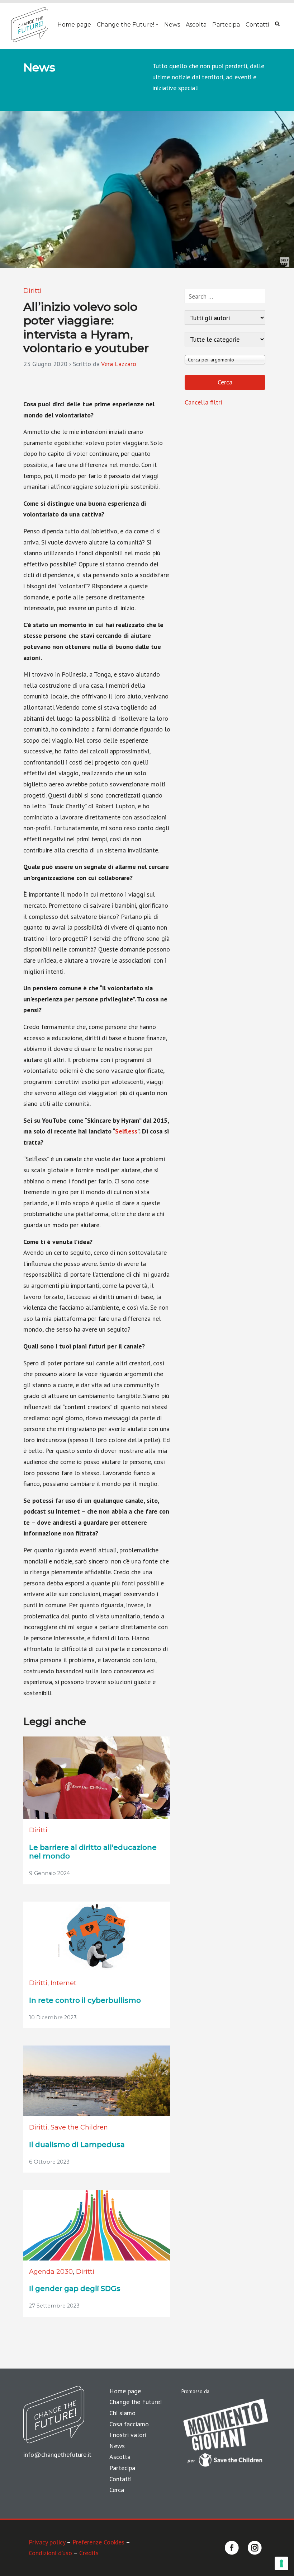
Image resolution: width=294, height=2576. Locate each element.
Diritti (32, 291)
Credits (89, 2553)
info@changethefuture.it (57, 2455)
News (172, 25)
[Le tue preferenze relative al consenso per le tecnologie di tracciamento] (281, 2563)
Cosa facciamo (129, 2424)
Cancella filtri (203, 402)
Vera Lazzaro (119, 364)
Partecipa (226, 25)
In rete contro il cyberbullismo (85, 2000)
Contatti (257, 25)
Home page (74, 25)
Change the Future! (125, 25)
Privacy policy (47, 2542)
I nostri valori (128, 2435)
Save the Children (79, 2127)
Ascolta (196, 25)
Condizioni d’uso (50, 2553)
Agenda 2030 (51, 2272)
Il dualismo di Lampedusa (77, 2145)
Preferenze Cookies (98, 2542)
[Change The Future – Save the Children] (30, 25)
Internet (63, 1983)
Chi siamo (122, 2413)
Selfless (126, 1131)
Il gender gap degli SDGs (75, 2289)
